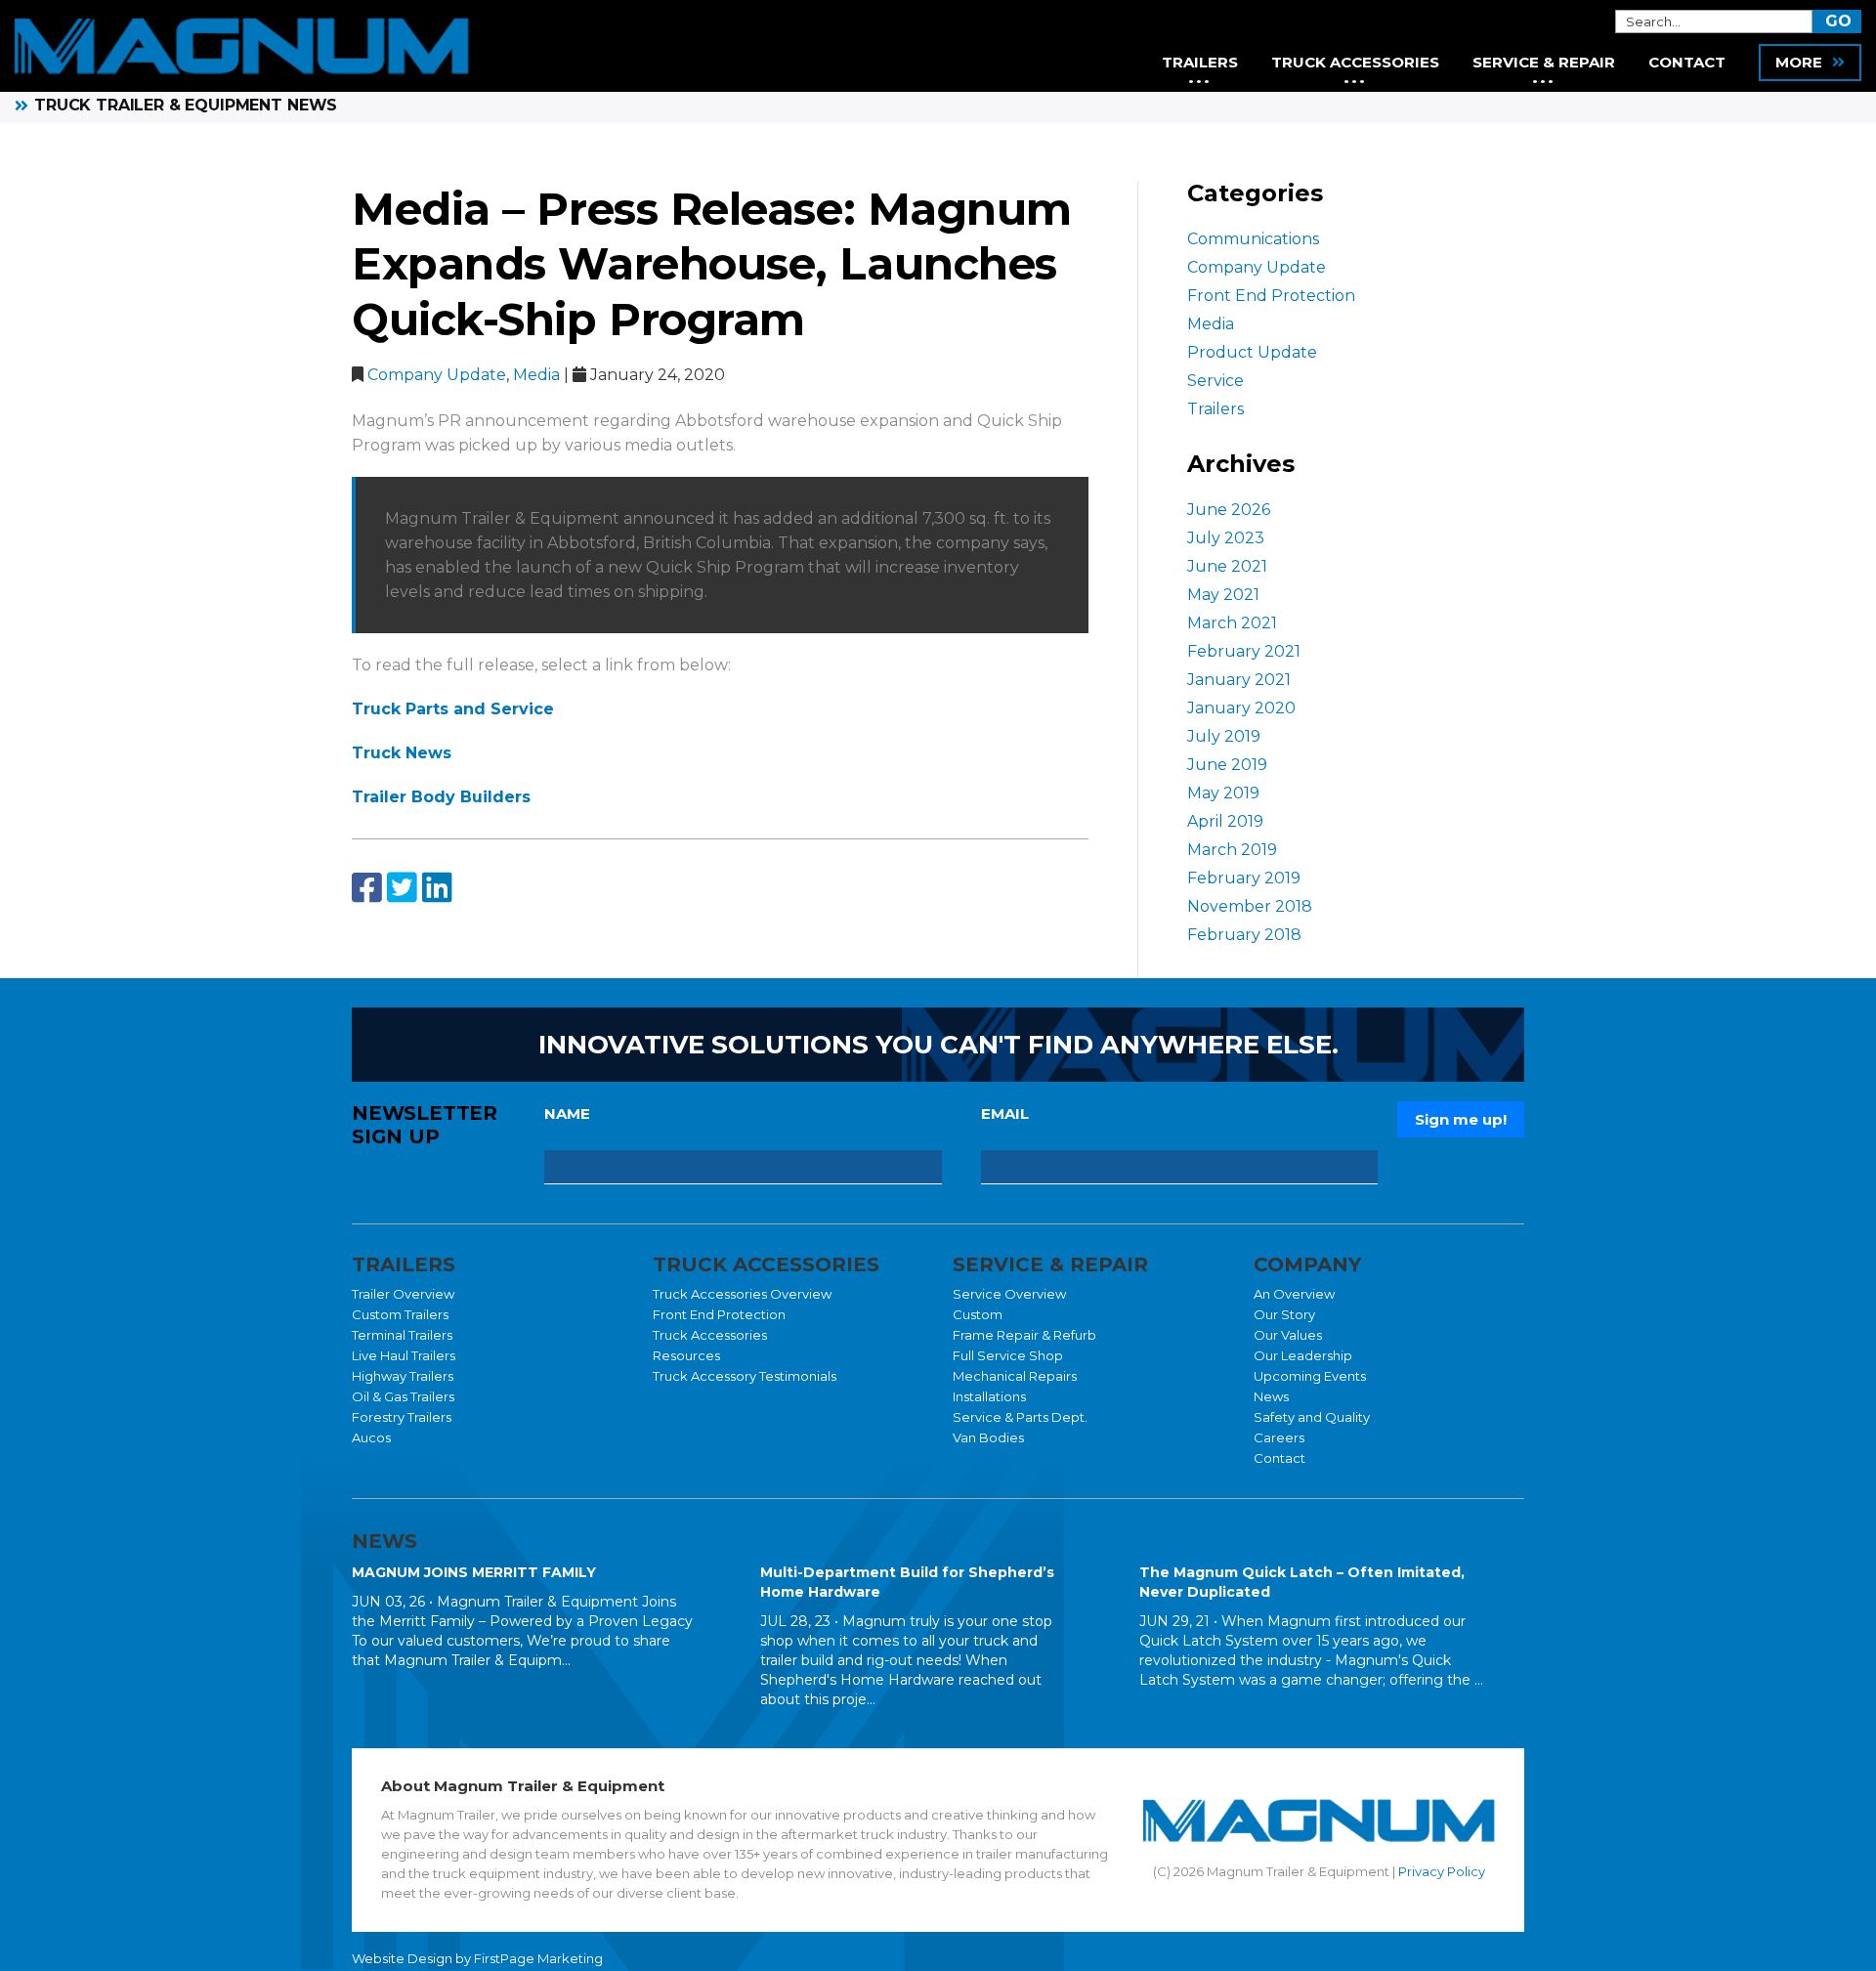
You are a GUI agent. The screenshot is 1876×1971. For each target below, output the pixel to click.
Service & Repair (1544, 62)
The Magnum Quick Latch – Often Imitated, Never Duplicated (1302, 1582)
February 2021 (1244, 651)
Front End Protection (1271, 296)
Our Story (1284, 1314)
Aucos (371, 1437)
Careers (1279, 1437)
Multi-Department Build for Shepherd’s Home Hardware (907, 1582)
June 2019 (1227, 765)
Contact (1279, 1458)
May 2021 (1223, 595)
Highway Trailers (403, 1376)
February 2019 (1244, 878)
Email (1005, 1114)
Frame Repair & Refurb (1024, 1335)
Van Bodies (988, 1437)
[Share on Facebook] (367, 888)
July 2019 (1224, 736)
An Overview (1294, 1294)
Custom (978, 1314)
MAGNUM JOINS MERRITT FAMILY (474, 1572)
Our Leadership (1303, 1355)
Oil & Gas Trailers (403, 1396)
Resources (686, 1355)
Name (567, 1114)
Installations (989, 1396)
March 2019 (1232, 850)
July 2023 (1226, 538)
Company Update (437, 375)
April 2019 (1225, 821)
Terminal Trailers (402, 1335)
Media (536, 375)
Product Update (1252, 352)
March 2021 (1232, 623)
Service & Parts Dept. (1020, 1417)
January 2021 (1239, 680)
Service (1215, 381)
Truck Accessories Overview (742, 1294)
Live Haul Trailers (404, 1355)
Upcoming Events (1310, 1376)
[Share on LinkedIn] (437, 888)
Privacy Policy (1442, 1871)
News (1271, 1396)
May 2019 (1223, 793)
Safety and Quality (1312, 1417)
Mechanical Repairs (1015, 1376)
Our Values (1288, 1335)
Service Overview (1009, 1294)
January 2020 (1241, 708)
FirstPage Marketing (538, 1958)
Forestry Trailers (402, 1417)
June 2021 (1227, 566)
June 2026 (1229, 510)
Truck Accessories (710, 1335)
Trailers (1215, 409)
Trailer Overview (403, 1294)
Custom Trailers (400, 1314)
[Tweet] (402, 888)
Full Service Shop (1008, 1355)
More (1799, 62)
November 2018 (1250, 906)
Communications (1253, 239)
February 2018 (1244, 935)
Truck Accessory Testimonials (745, 1376)
